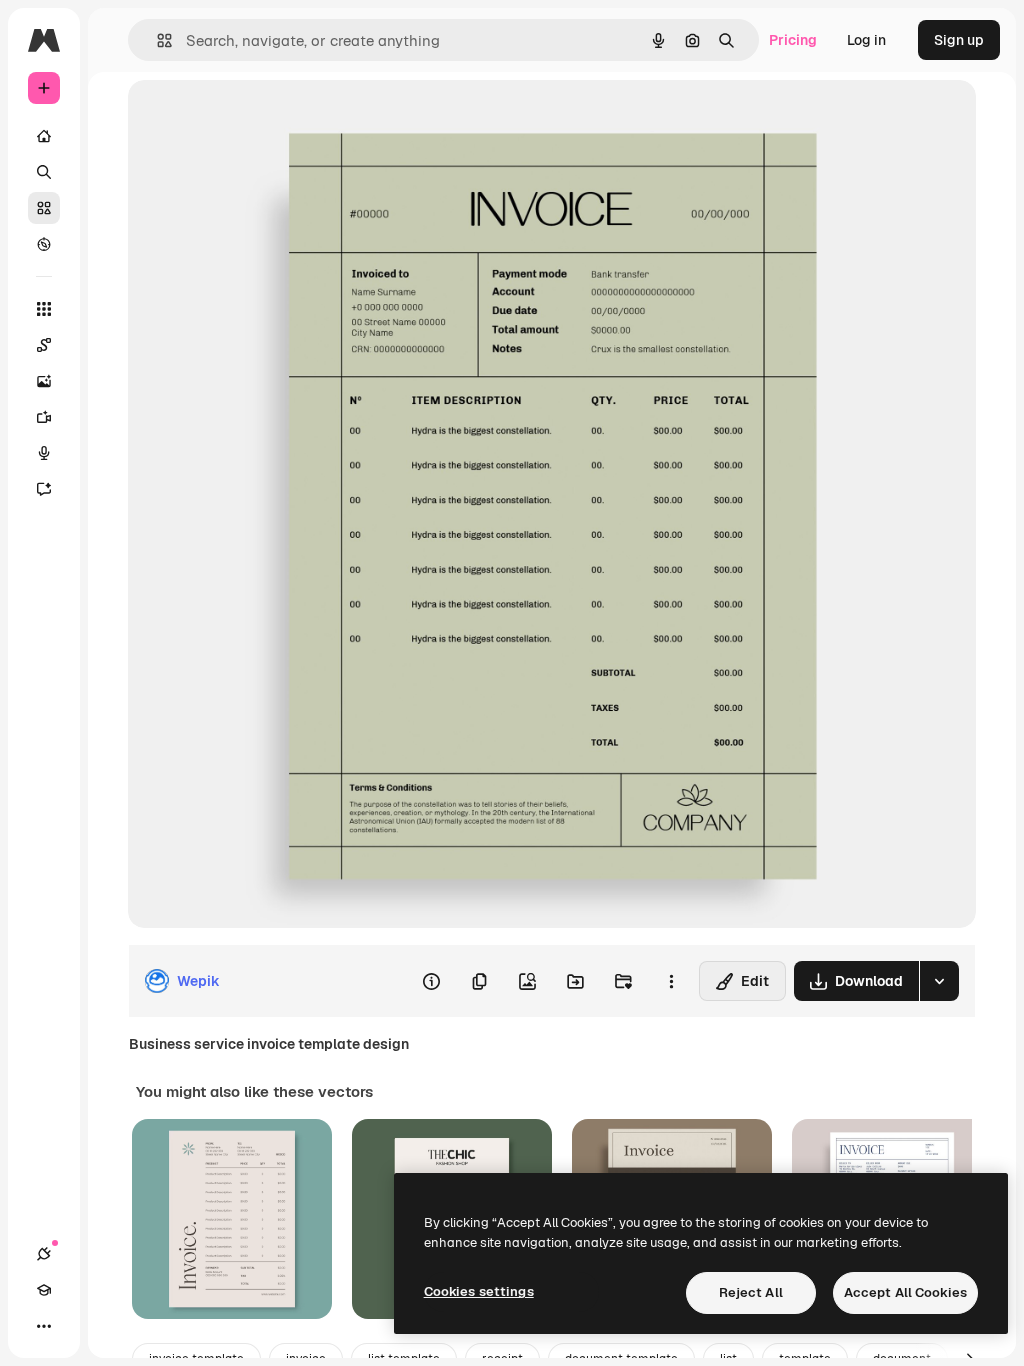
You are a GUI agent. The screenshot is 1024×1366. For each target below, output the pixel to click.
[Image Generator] (44, 381)
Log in (866, 40)
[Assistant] (44, 489)
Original (256, 117)
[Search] (44, 172)
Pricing (793, 40)
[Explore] (44, 244)
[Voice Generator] (44, 453)
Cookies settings (479, 1291)
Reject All (751, 1292)
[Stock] (44, 208)
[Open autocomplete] (156, 40)
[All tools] (44, 309)
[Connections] (44, 1254)
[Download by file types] (939, 981)
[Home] (44, 136)
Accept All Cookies (905, 1292)
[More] (44, 1326)
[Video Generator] (44, 417)
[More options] (671, 981)
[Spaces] (44, 345)
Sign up (959, 40)
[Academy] (44, 1290)
